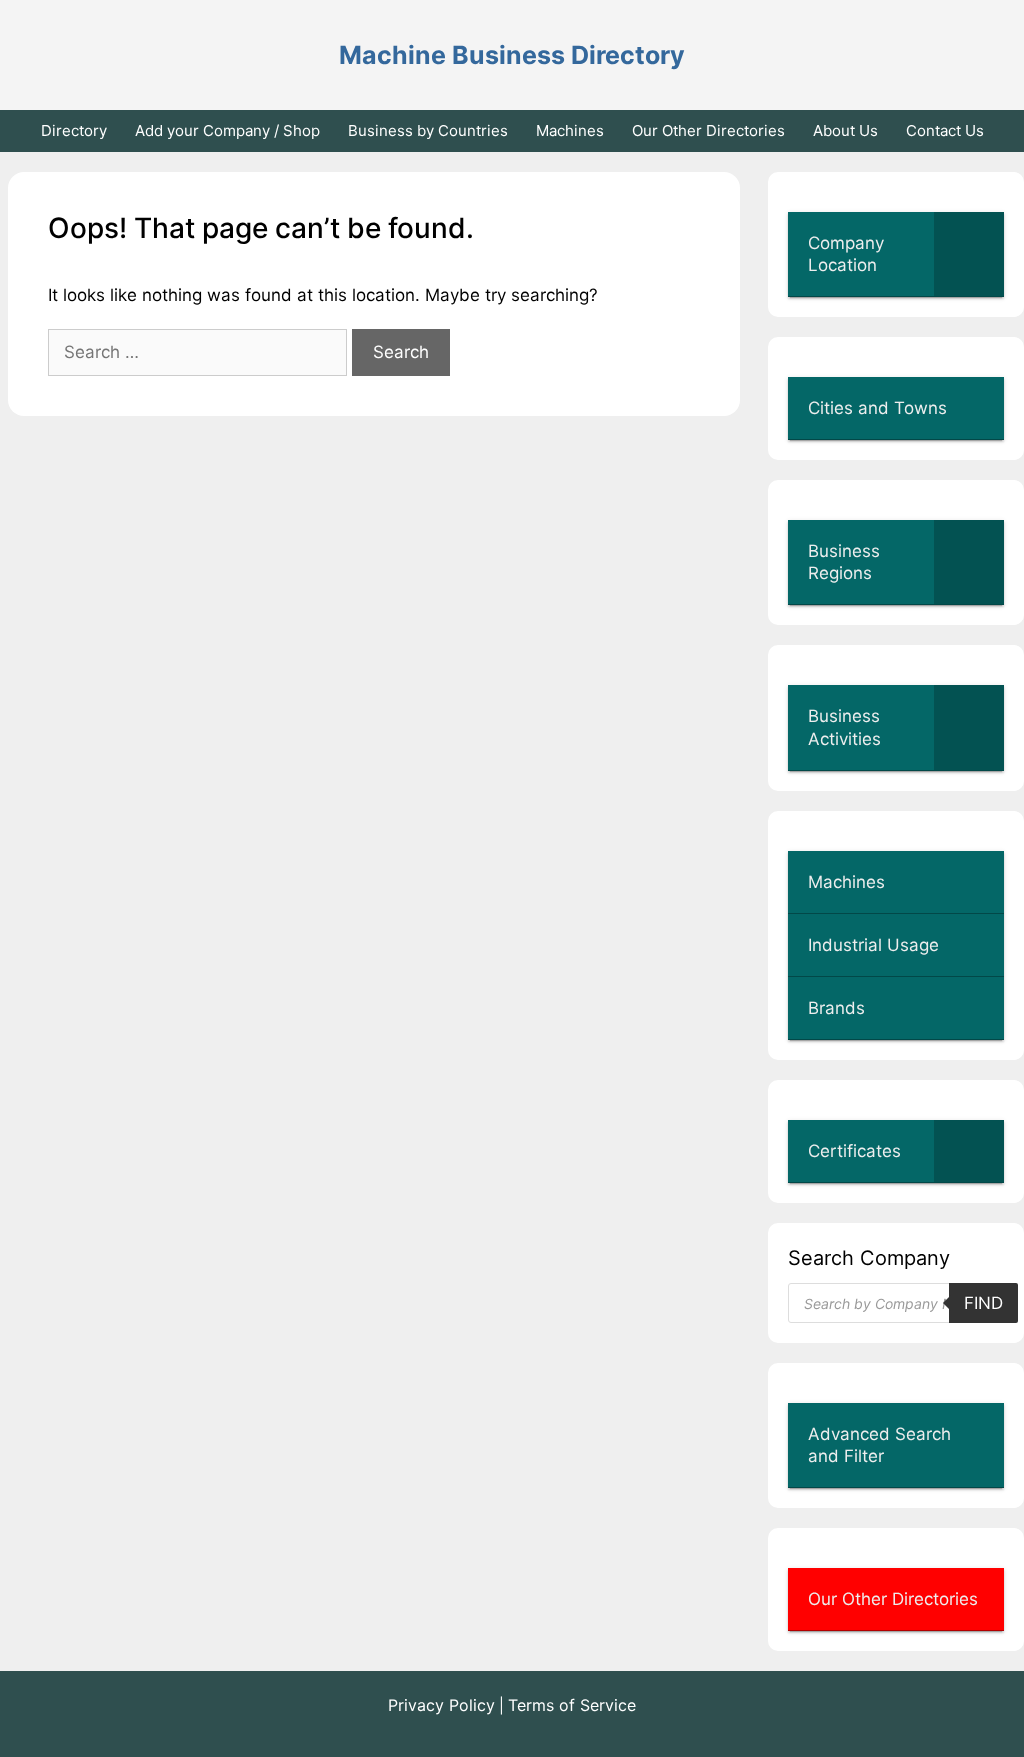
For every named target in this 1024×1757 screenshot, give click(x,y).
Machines (570, 130)
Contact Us (945, 130)
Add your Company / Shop (227, 130)
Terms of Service (572, 1705)
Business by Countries (428, 130)
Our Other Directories (708, 130)
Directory (74, 130)
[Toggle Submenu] (969, 254)
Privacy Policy (441, 1705)
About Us (845, 130)
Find (983, 1303)
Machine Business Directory (512, 55)
